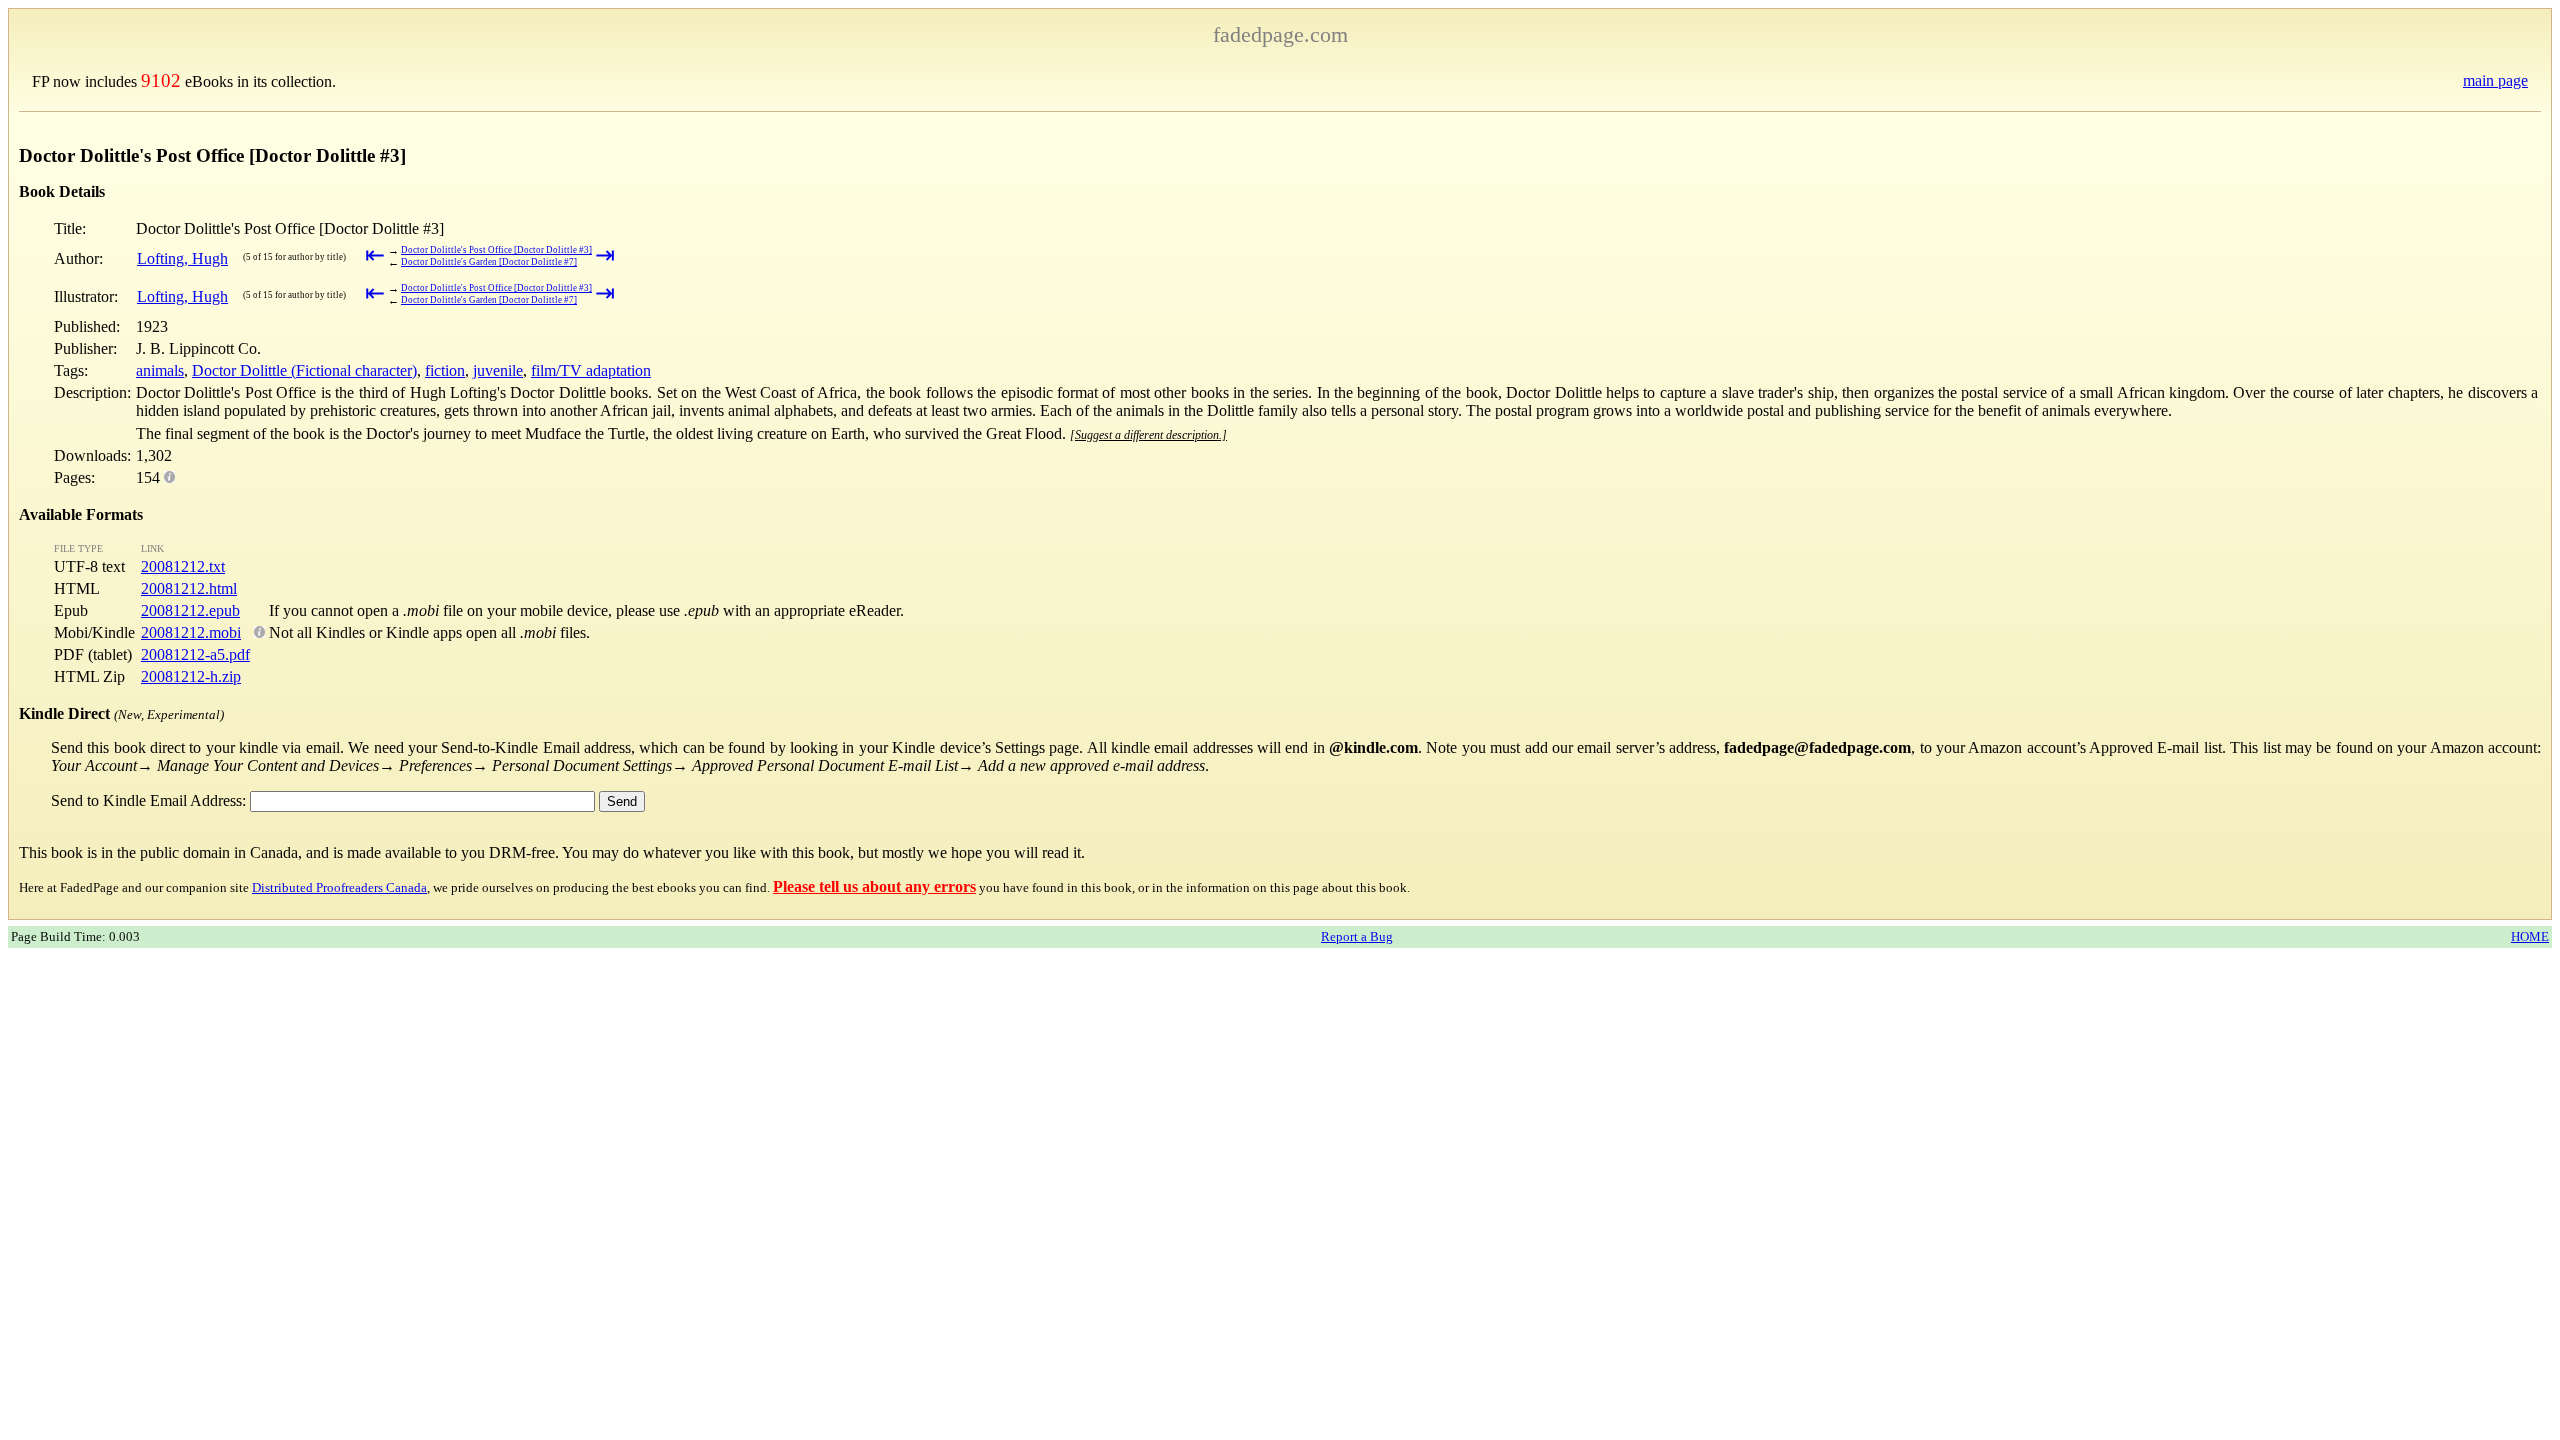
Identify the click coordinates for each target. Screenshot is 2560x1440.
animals (160, 370)
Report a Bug (1357, 936)
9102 (161, 80)
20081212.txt (183, 566)
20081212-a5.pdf (195, 654)
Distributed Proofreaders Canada (339, 887)
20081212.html (189, 588)
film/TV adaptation (591, 370)
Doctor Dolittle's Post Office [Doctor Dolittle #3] (496, 250)
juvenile (498, 370)
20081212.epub (190, 610)
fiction (445, 370)
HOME (2530, 936)
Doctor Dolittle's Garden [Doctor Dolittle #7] (489, 262)
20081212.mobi (191, 632)
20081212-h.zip (191, 676)
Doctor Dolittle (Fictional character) (304, 370)
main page (2495, 80)
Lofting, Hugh (182, 258)
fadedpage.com (1280, 34)
